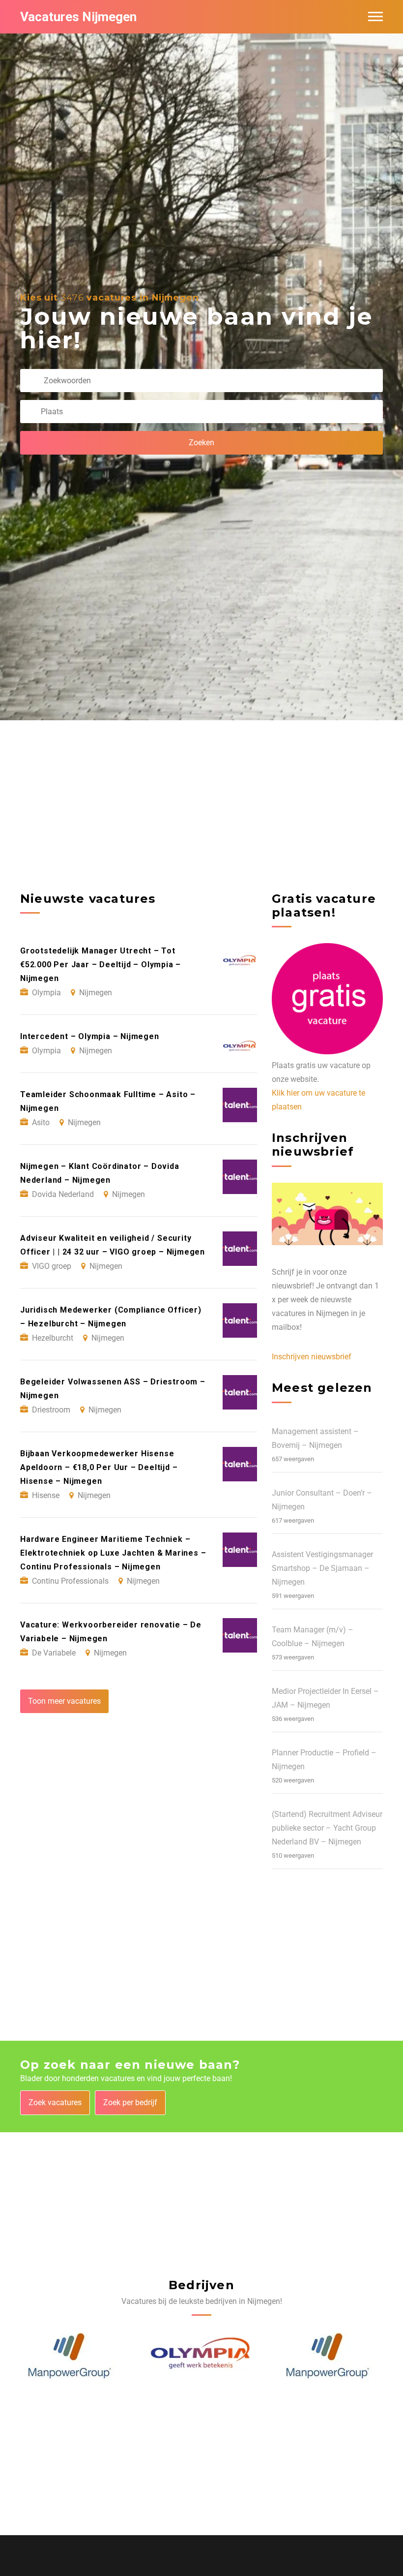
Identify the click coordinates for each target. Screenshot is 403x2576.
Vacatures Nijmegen (78, 17)
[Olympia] (73, 2356)
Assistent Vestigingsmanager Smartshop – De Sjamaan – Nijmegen (322, 1568)
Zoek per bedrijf (130, 2102)
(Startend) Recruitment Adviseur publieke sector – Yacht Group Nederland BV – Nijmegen (327, 1828)
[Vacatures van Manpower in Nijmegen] (199, 2356)
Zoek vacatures (55, 2102)
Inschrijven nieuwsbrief (312, 1357)
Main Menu (375, 17)
